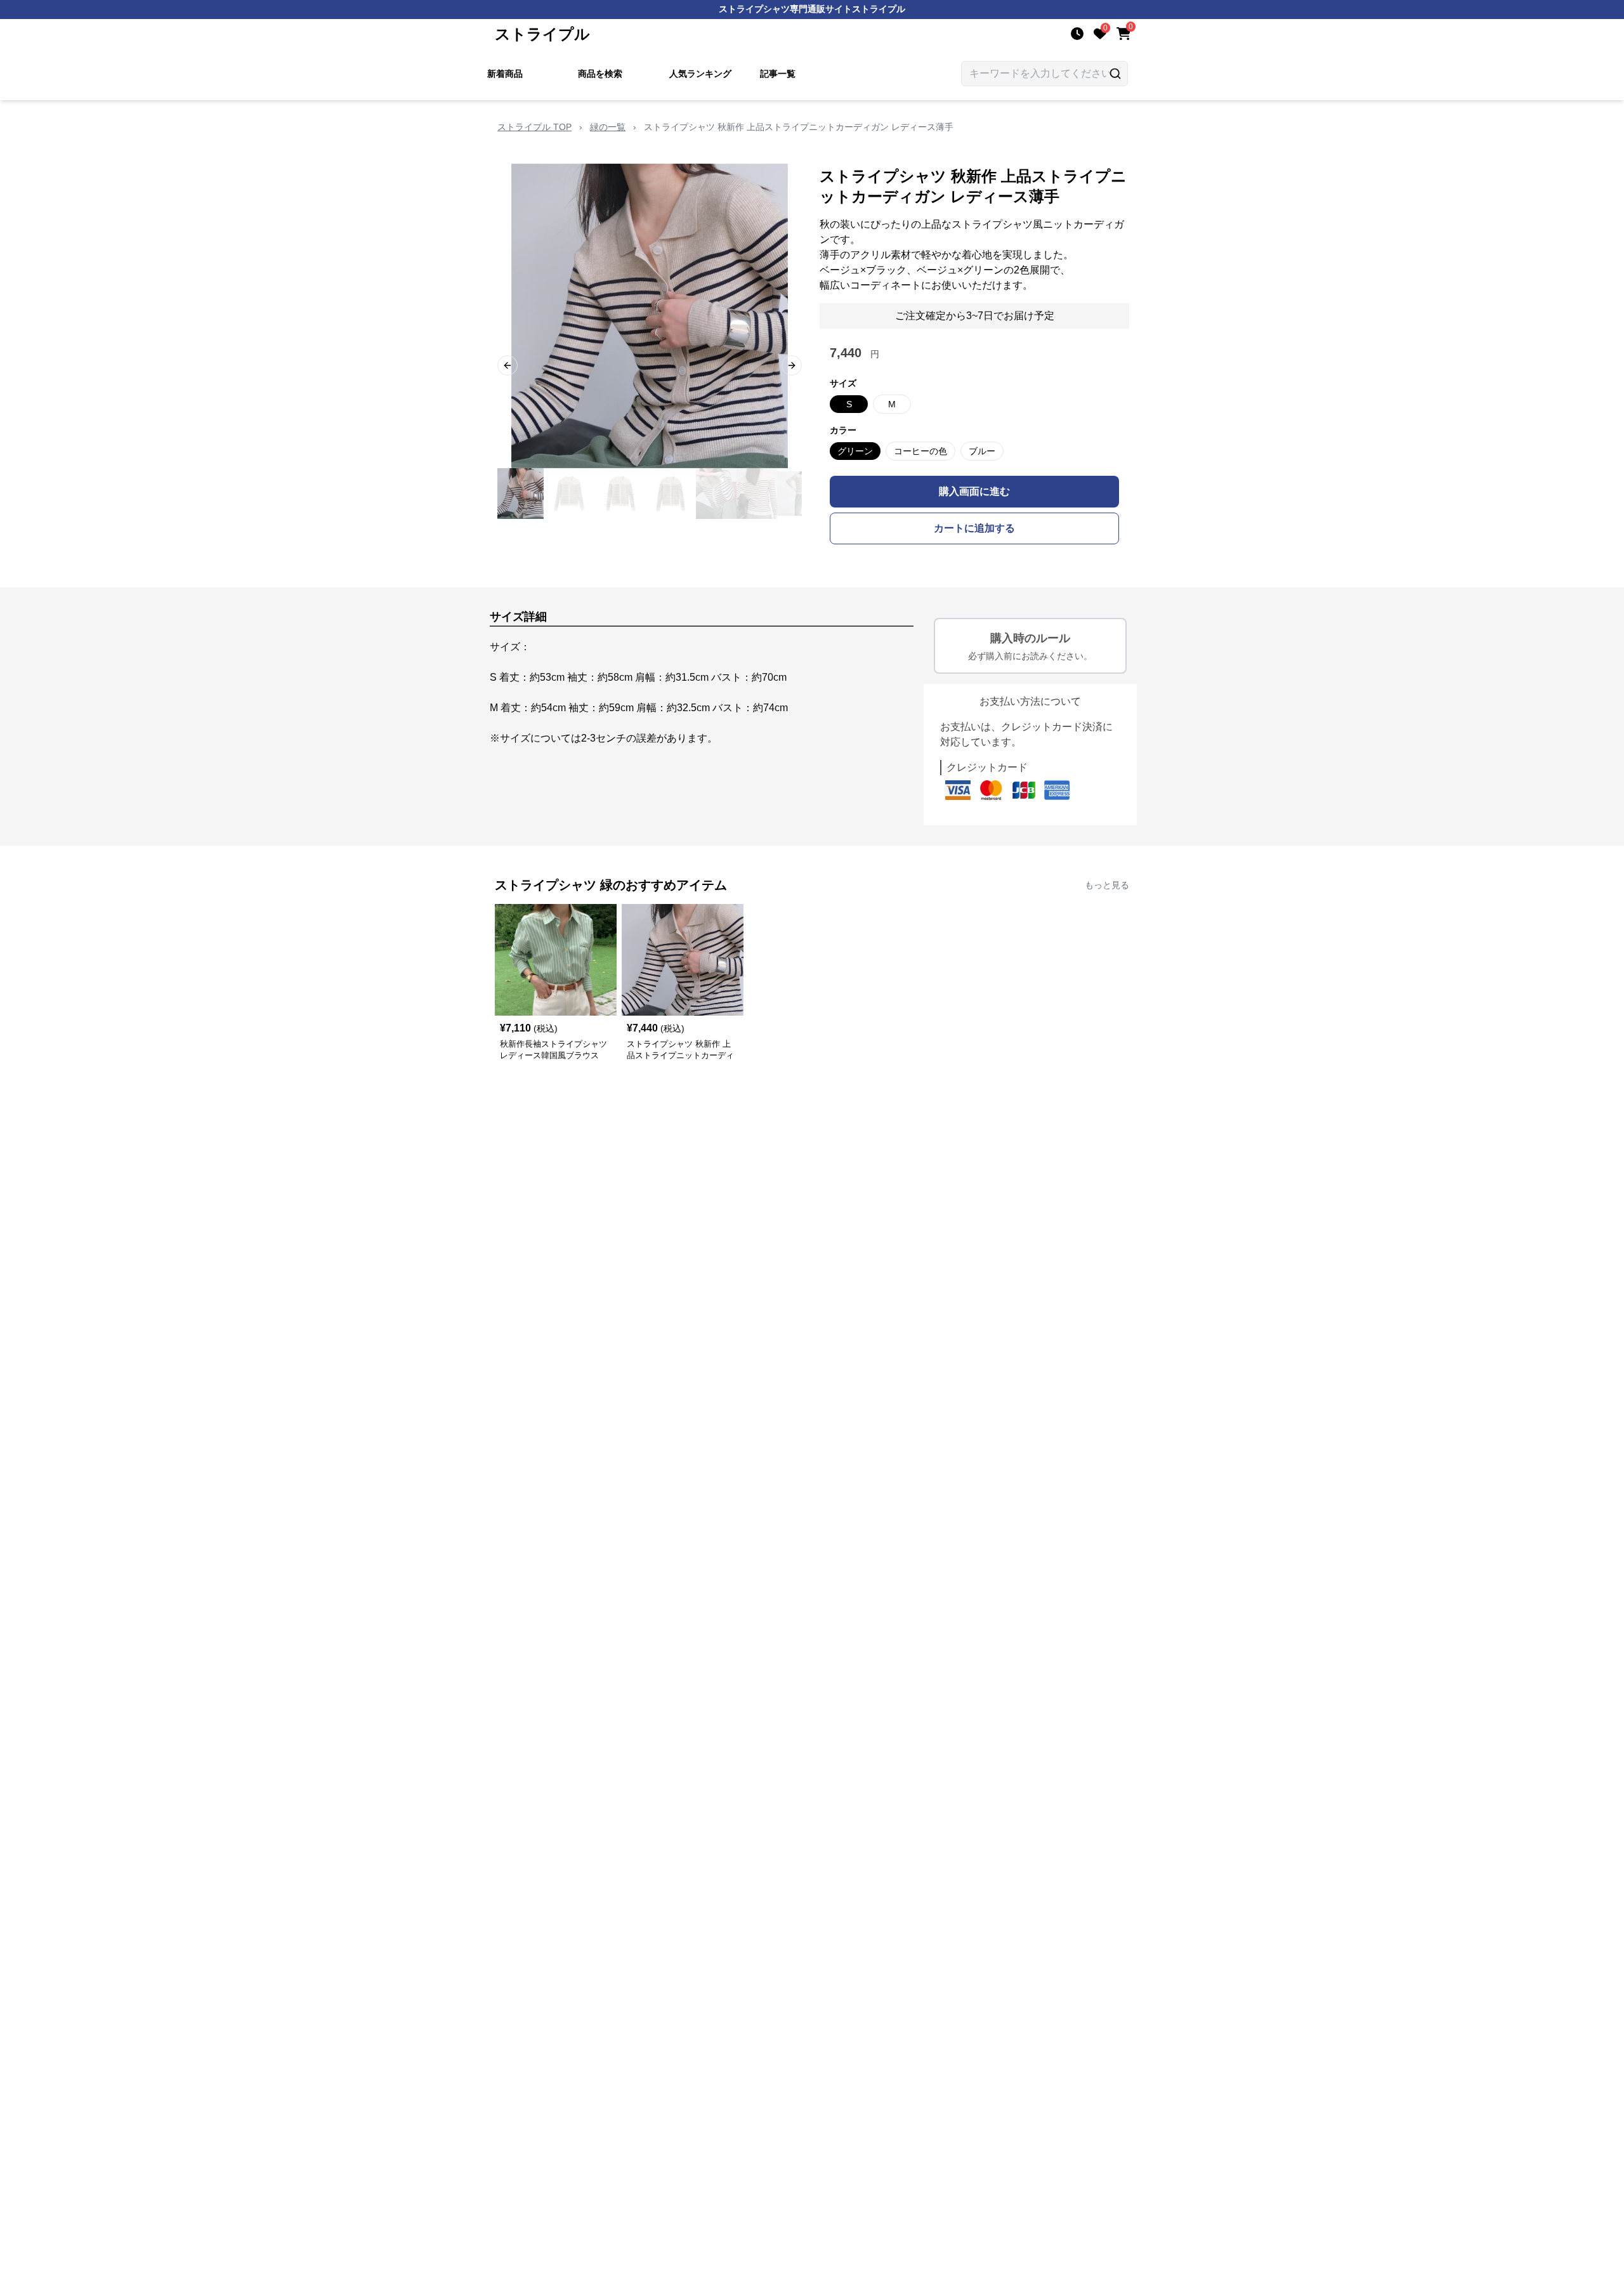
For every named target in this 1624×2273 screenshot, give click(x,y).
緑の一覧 (608, 127)
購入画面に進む (974, 491)
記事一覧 (778, 74)
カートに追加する (974, 528)
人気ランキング (700, 74)
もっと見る (1107, 885)
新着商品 (505, 74)
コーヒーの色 (920, 451)
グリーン (855, 451)
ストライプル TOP (534, 127)
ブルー (982, 451)
